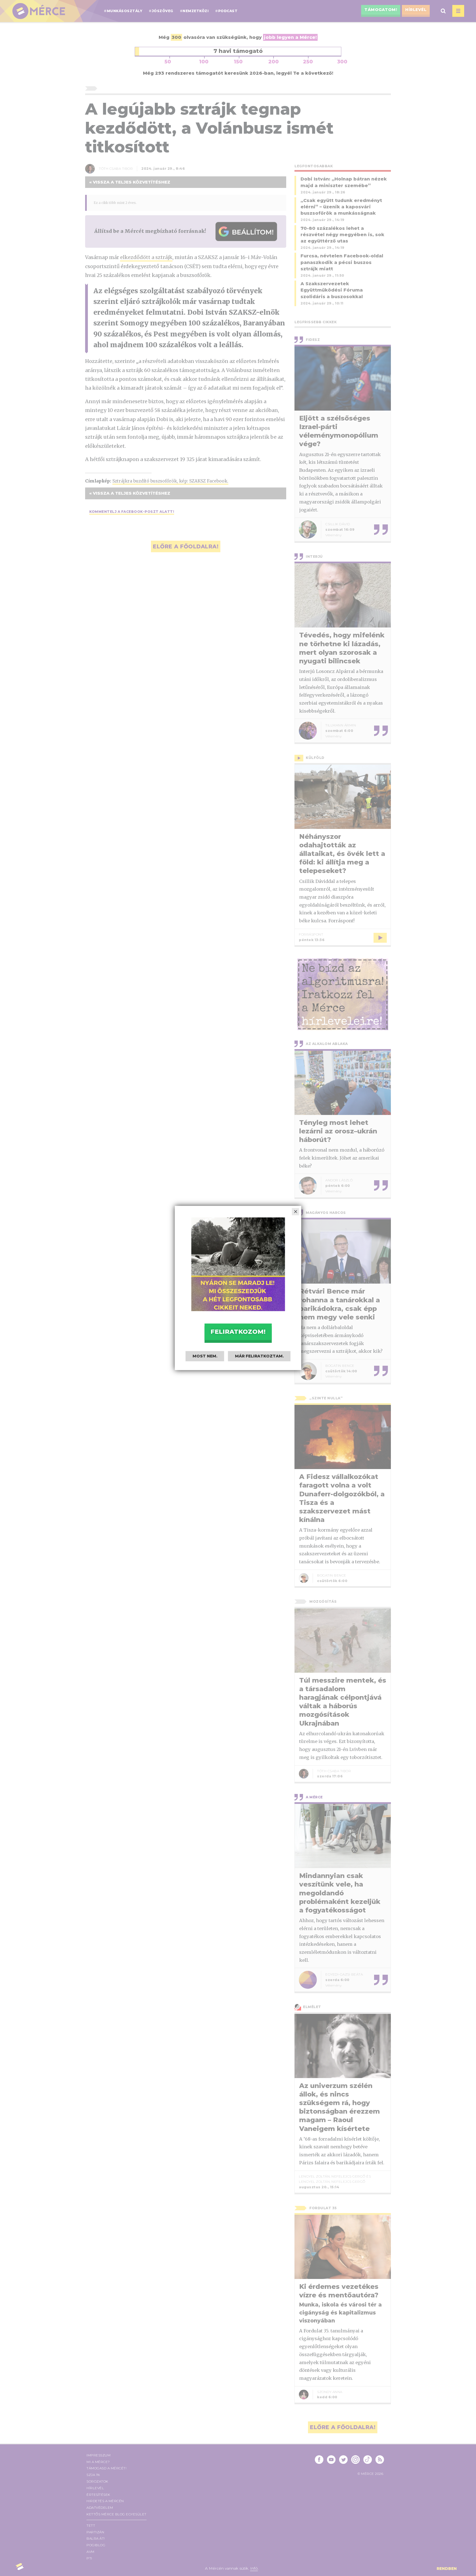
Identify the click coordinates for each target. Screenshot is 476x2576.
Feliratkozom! (238, 1332)
